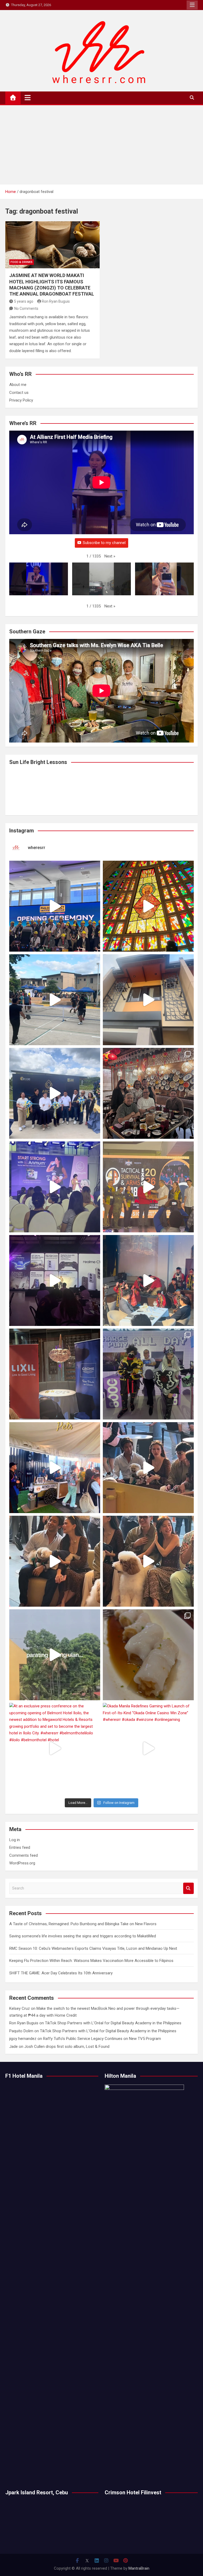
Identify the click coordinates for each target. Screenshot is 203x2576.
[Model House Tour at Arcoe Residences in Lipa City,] (148, 1000)
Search (188, 1888)
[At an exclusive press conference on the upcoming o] (55, 1748)
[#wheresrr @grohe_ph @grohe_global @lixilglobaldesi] (55, 1374)
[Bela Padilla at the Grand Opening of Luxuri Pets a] (55, 1561)
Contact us (19, 393)
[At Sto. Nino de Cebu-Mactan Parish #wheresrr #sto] (148, 906)
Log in (15, 1840)
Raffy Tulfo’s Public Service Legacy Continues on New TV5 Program (102, 2039)
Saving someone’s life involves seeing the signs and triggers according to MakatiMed (83, 1936)
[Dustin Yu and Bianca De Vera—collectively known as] (148, 1561)
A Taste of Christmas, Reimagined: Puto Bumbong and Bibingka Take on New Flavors (83, 1924)
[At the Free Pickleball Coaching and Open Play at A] (55, 1000)
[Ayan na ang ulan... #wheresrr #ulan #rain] (55, 1655)
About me (18, 385)
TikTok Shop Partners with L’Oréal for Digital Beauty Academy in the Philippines (113, 2023)
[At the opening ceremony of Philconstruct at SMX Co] (55, 906)
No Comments (26, 308)
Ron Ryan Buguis (56, 301)
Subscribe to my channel (104, 543)
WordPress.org (22, 1863)
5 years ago (24, 301)
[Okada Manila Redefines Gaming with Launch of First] (148, 1748)
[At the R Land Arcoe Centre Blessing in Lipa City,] (55, 1093)
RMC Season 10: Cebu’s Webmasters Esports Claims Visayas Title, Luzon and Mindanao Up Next (93, 1948)
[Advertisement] (101, 145)
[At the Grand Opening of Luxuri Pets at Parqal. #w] (55, 1468)
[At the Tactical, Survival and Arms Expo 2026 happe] (148, 1187)
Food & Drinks (22, 262)
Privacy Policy (21, 400)
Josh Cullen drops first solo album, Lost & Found (67, 2047)
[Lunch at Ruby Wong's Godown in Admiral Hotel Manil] (148, 1093)
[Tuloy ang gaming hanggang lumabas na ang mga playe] (148, 1374)
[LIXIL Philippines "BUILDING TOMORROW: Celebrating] (148, 1280)
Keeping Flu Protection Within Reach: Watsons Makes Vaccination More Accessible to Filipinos (91, 1961)
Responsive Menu (192, 5)
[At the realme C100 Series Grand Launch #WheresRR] (55, 1280)
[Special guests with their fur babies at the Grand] (148, 1468)
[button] (110, 556)
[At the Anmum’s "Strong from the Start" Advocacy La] (55, 1187)
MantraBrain (139, 2568)
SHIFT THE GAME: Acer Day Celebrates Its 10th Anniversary (61, 1973)
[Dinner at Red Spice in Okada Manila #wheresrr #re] (148, 1655)
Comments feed (24, 1855)
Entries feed (20, 1847)
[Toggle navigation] (28, 98)
